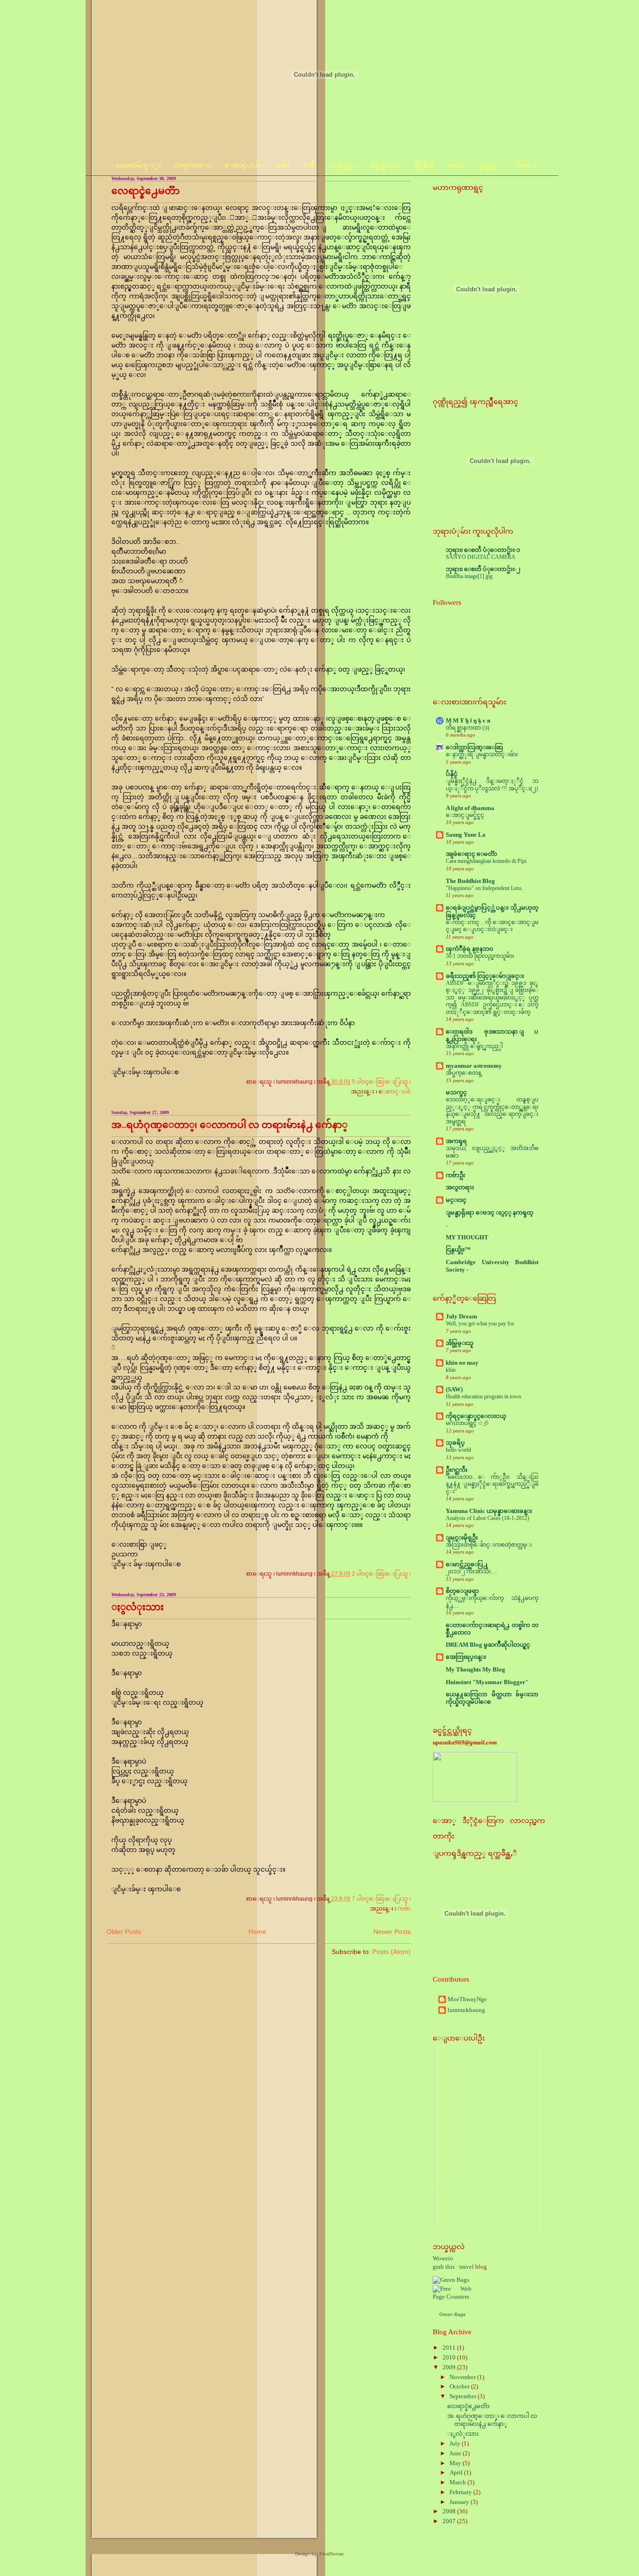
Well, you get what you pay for (480, 1324)
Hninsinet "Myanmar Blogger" (487, 1682)
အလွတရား (460, 1187)
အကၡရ (456, 1141)
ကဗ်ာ (404, 1909)
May (456, 2463)
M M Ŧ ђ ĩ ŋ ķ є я (468, 721)
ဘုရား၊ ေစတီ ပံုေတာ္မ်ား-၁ (483, 550)
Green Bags (452, 2314)
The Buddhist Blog (470, 881)
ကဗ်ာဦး (455, 1175)
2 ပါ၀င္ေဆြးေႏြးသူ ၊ (381, 1574)
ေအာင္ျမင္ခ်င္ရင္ (465, 815)
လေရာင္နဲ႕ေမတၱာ (145, 191)
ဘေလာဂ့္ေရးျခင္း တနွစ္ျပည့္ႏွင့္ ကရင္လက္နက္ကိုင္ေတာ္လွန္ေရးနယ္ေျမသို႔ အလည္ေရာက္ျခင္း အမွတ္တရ (492, 1111)
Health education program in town (483, 1397)
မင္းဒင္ (456, 1200)
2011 (450, 2348)
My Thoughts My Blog (476, 1670)
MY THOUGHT (467, 1237)
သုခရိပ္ (455, 1443)
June (456, 2453)
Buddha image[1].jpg (469, 576)
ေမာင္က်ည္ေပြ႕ (467, 1564)
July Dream (461, 1317)
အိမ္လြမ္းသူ (460, 1343)
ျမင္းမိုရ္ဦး (462, 1538)
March (458, 2482)
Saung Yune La (466, 835)
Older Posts (124, 1932)
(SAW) (454, 1389)
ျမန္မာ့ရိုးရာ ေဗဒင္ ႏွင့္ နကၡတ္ (490, 1213)
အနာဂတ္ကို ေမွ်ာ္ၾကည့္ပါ (474, 1046)
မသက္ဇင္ (456, 1093)
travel (467, 2267)
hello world (458, 1450)
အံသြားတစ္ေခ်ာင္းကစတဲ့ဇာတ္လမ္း (489, 1545)
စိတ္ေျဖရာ (462, 1591)
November (463, 2377)
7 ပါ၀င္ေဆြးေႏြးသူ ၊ (381, 1899)
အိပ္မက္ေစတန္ (464, 1073)
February (461, 2492)
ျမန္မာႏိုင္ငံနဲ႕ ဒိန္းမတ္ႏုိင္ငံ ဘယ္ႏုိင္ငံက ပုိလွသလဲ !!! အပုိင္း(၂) (492, 785)
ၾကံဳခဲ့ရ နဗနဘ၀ (469, 949)
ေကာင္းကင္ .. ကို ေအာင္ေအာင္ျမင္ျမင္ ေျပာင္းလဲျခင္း (492, 926)
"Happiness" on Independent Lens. (484, 888)
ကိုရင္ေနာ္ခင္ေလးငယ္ (476, 1416)
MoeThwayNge (467, 1999)
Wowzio (443, 2258)
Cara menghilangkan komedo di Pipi (486, 861)
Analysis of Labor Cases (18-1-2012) (487, 1518)
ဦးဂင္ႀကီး (457, 1470)
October (460, 2387)
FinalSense (332, 2554)
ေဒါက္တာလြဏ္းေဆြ (474, 747)
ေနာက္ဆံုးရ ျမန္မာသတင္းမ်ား (482, 754)
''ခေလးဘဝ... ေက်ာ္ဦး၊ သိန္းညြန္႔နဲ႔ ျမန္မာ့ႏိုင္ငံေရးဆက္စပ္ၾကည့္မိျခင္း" (492, 1484)
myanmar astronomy (474, 1066)
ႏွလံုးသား (138, 1607)
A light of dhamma (470, 808)
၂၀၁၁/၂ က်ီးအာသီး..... (472, 1571)
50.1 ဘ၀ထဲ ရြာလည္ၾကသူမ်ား (480, 956)
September (464, 2396)
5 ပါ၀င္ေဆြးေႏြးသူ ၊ (381, 1082)
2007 (450, 2521)
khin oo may (462, 1363)
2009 (450, 2367)
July (456, 2444)
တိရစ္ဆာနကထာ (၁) (468, 728)
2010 (450, 2358)
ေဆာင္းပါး (398, 1092)
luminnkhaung (466, 2010)
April (457, 2473)
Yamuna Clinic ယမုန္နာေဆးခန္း (489, 1511)
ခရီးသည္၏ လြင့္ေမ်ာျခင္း (485, 976)
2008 (450, 2511)
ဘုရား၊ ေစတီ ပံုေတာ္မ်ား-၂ (483, 569)
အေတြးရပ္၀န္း (466, 1657)
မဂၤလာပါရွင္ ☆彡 (467, 1423)
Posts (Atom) (392, 1952)
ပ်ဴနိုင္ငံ (452, 774)
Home (257, 1932)
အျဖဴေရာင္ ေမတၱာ (472, 854)
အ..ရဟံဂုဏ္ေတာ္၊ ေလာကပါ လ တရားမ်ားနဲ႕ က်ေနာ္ (229, 1125)
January (460, 2502)
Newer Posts (392, 1932)
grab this (444, 2267)
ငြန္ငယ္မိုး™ (458, 1250)
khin (451, 1370)
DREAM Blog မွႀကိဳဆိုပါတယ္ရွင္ (488, 1645)
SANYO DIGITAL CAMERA (481, 557)
